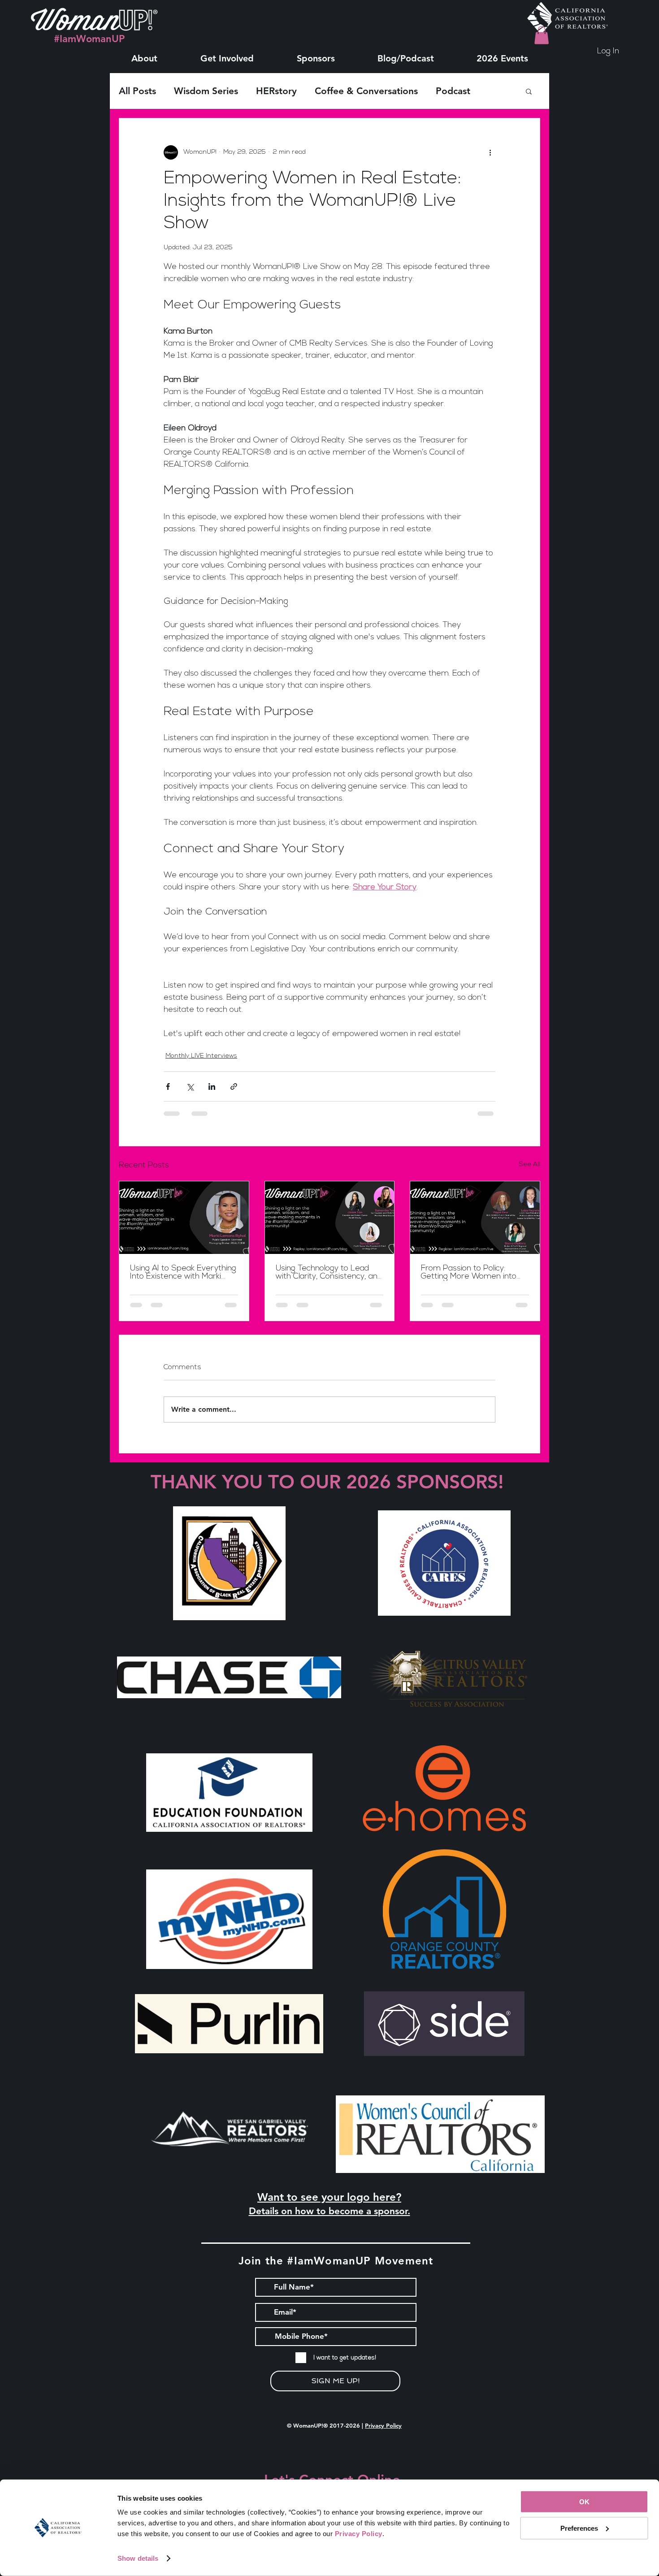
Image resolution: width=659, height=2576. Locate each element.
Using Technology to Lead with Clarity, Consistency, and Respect (329, 1273)
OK (584, 2502)
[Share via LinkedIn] (212, 1086)
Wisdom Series (206, 91)
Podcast (453, 91)
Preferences (579, 2528)
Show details (138, 2558)
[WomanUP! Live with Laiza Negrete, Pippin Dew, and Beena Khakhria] (475, 1218)
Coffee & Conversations (366, 91)
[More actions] (490, 152)
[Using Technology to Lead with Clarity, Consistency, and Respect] (330, 1218)
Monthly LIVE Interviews (201, 1056)
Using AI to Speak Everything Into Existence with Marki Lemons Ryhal (183, 1273)
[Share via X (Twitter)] (190, 1086)
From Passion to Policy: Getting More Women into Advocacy (469, 1273)
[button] (144, 54)
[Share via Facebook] (168, 1086)
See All (530, 1164)
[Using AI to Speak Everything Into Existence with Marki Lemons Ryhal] (184, 1218)
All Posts (137, 91)
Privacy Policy (383, 2425)
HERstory (276, 91)
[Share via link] (234, 1086)
